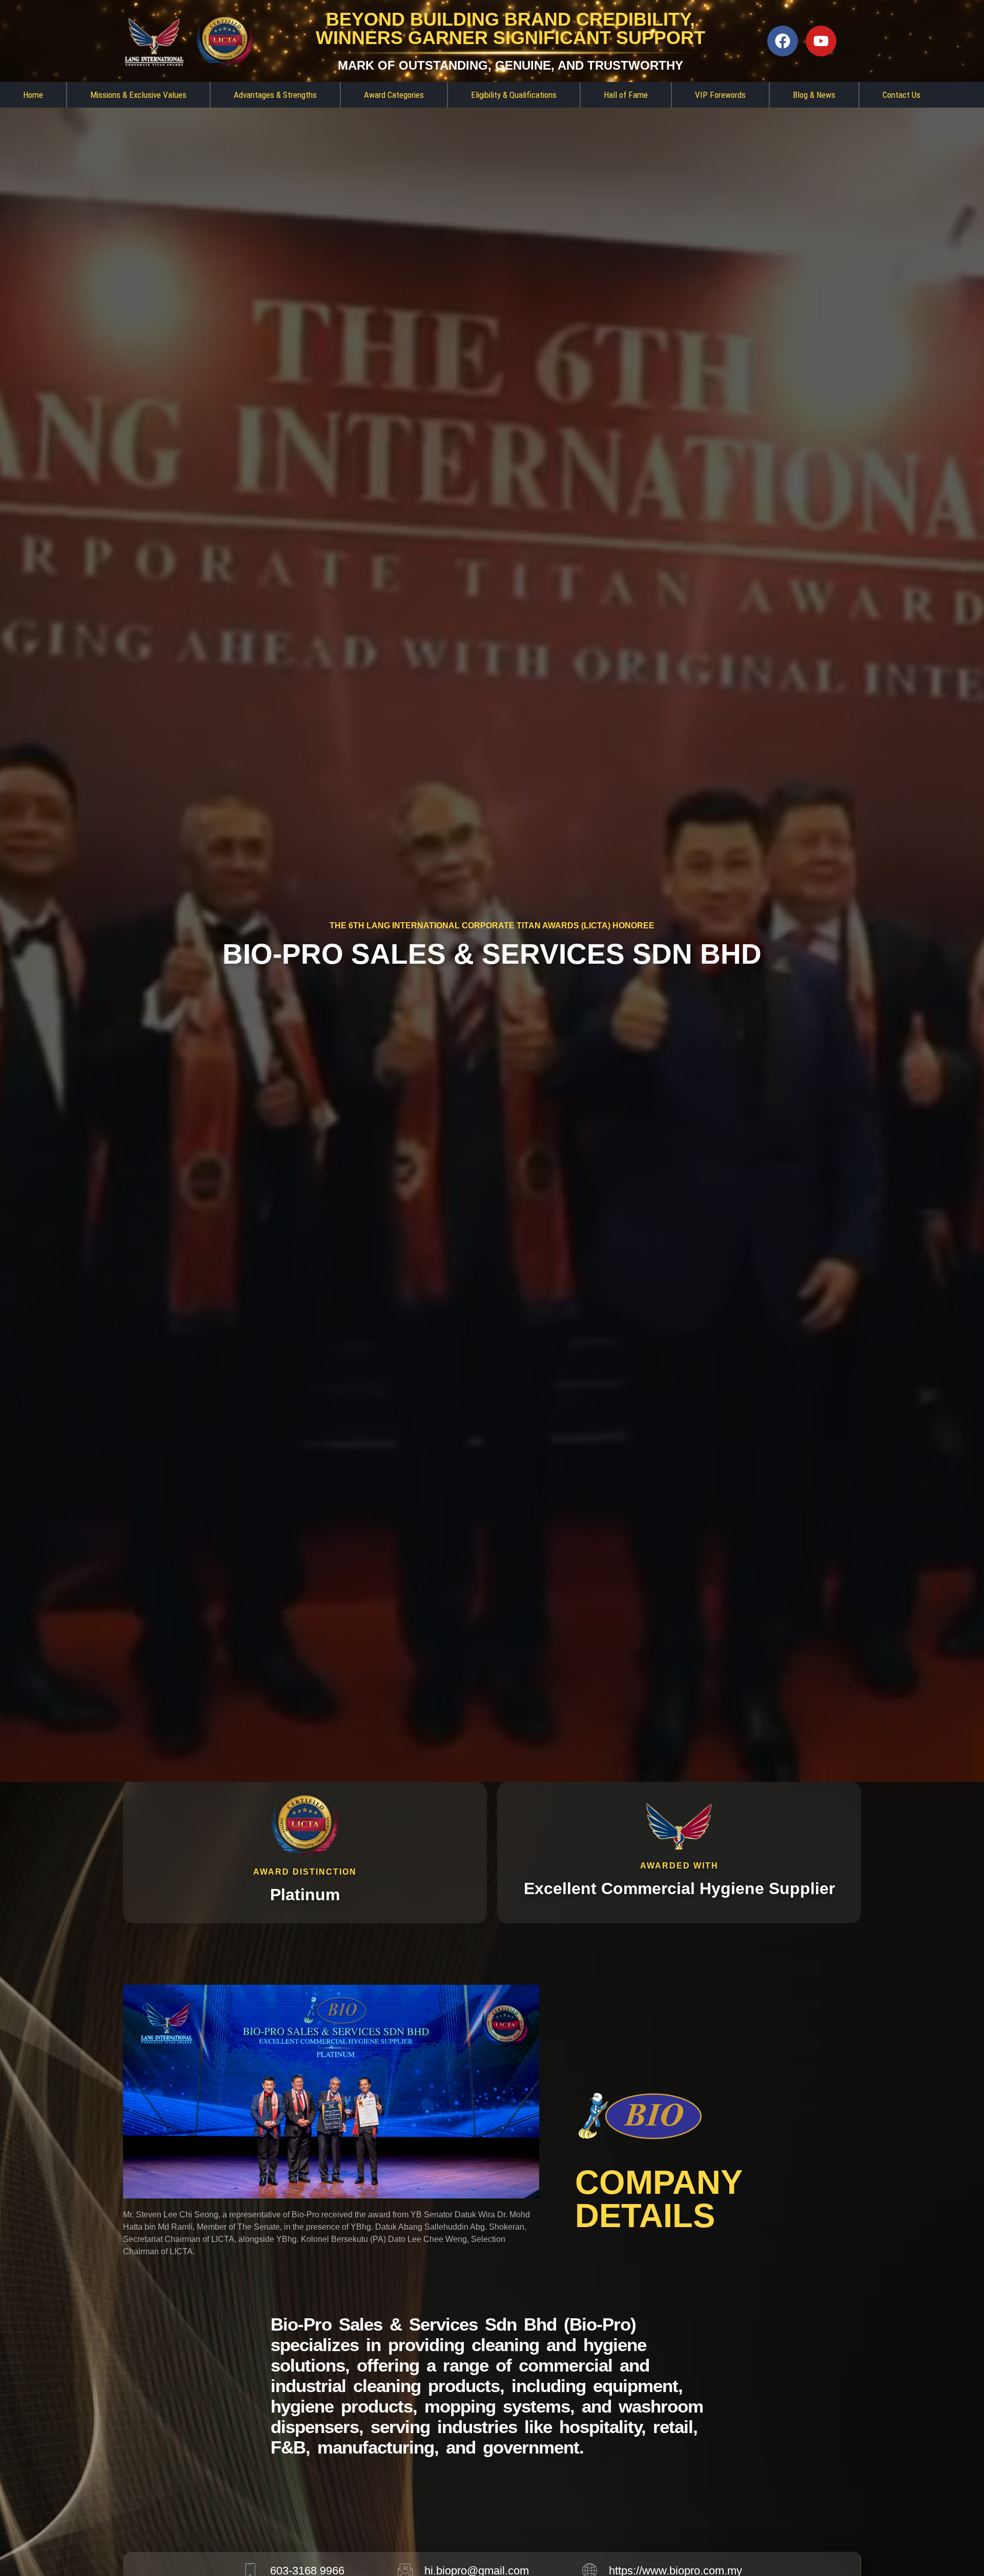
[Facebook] (783, 41)
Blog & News (814, 95)
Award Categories (394, 95)
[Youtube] (821, 41)
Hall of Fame (626, 95)
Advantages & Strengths (275, 95)
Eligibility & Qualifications (514, 95)
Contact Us (901, 95)
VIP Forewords (720, 95)
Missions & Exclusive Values (138, 95)
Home (33, 95)
